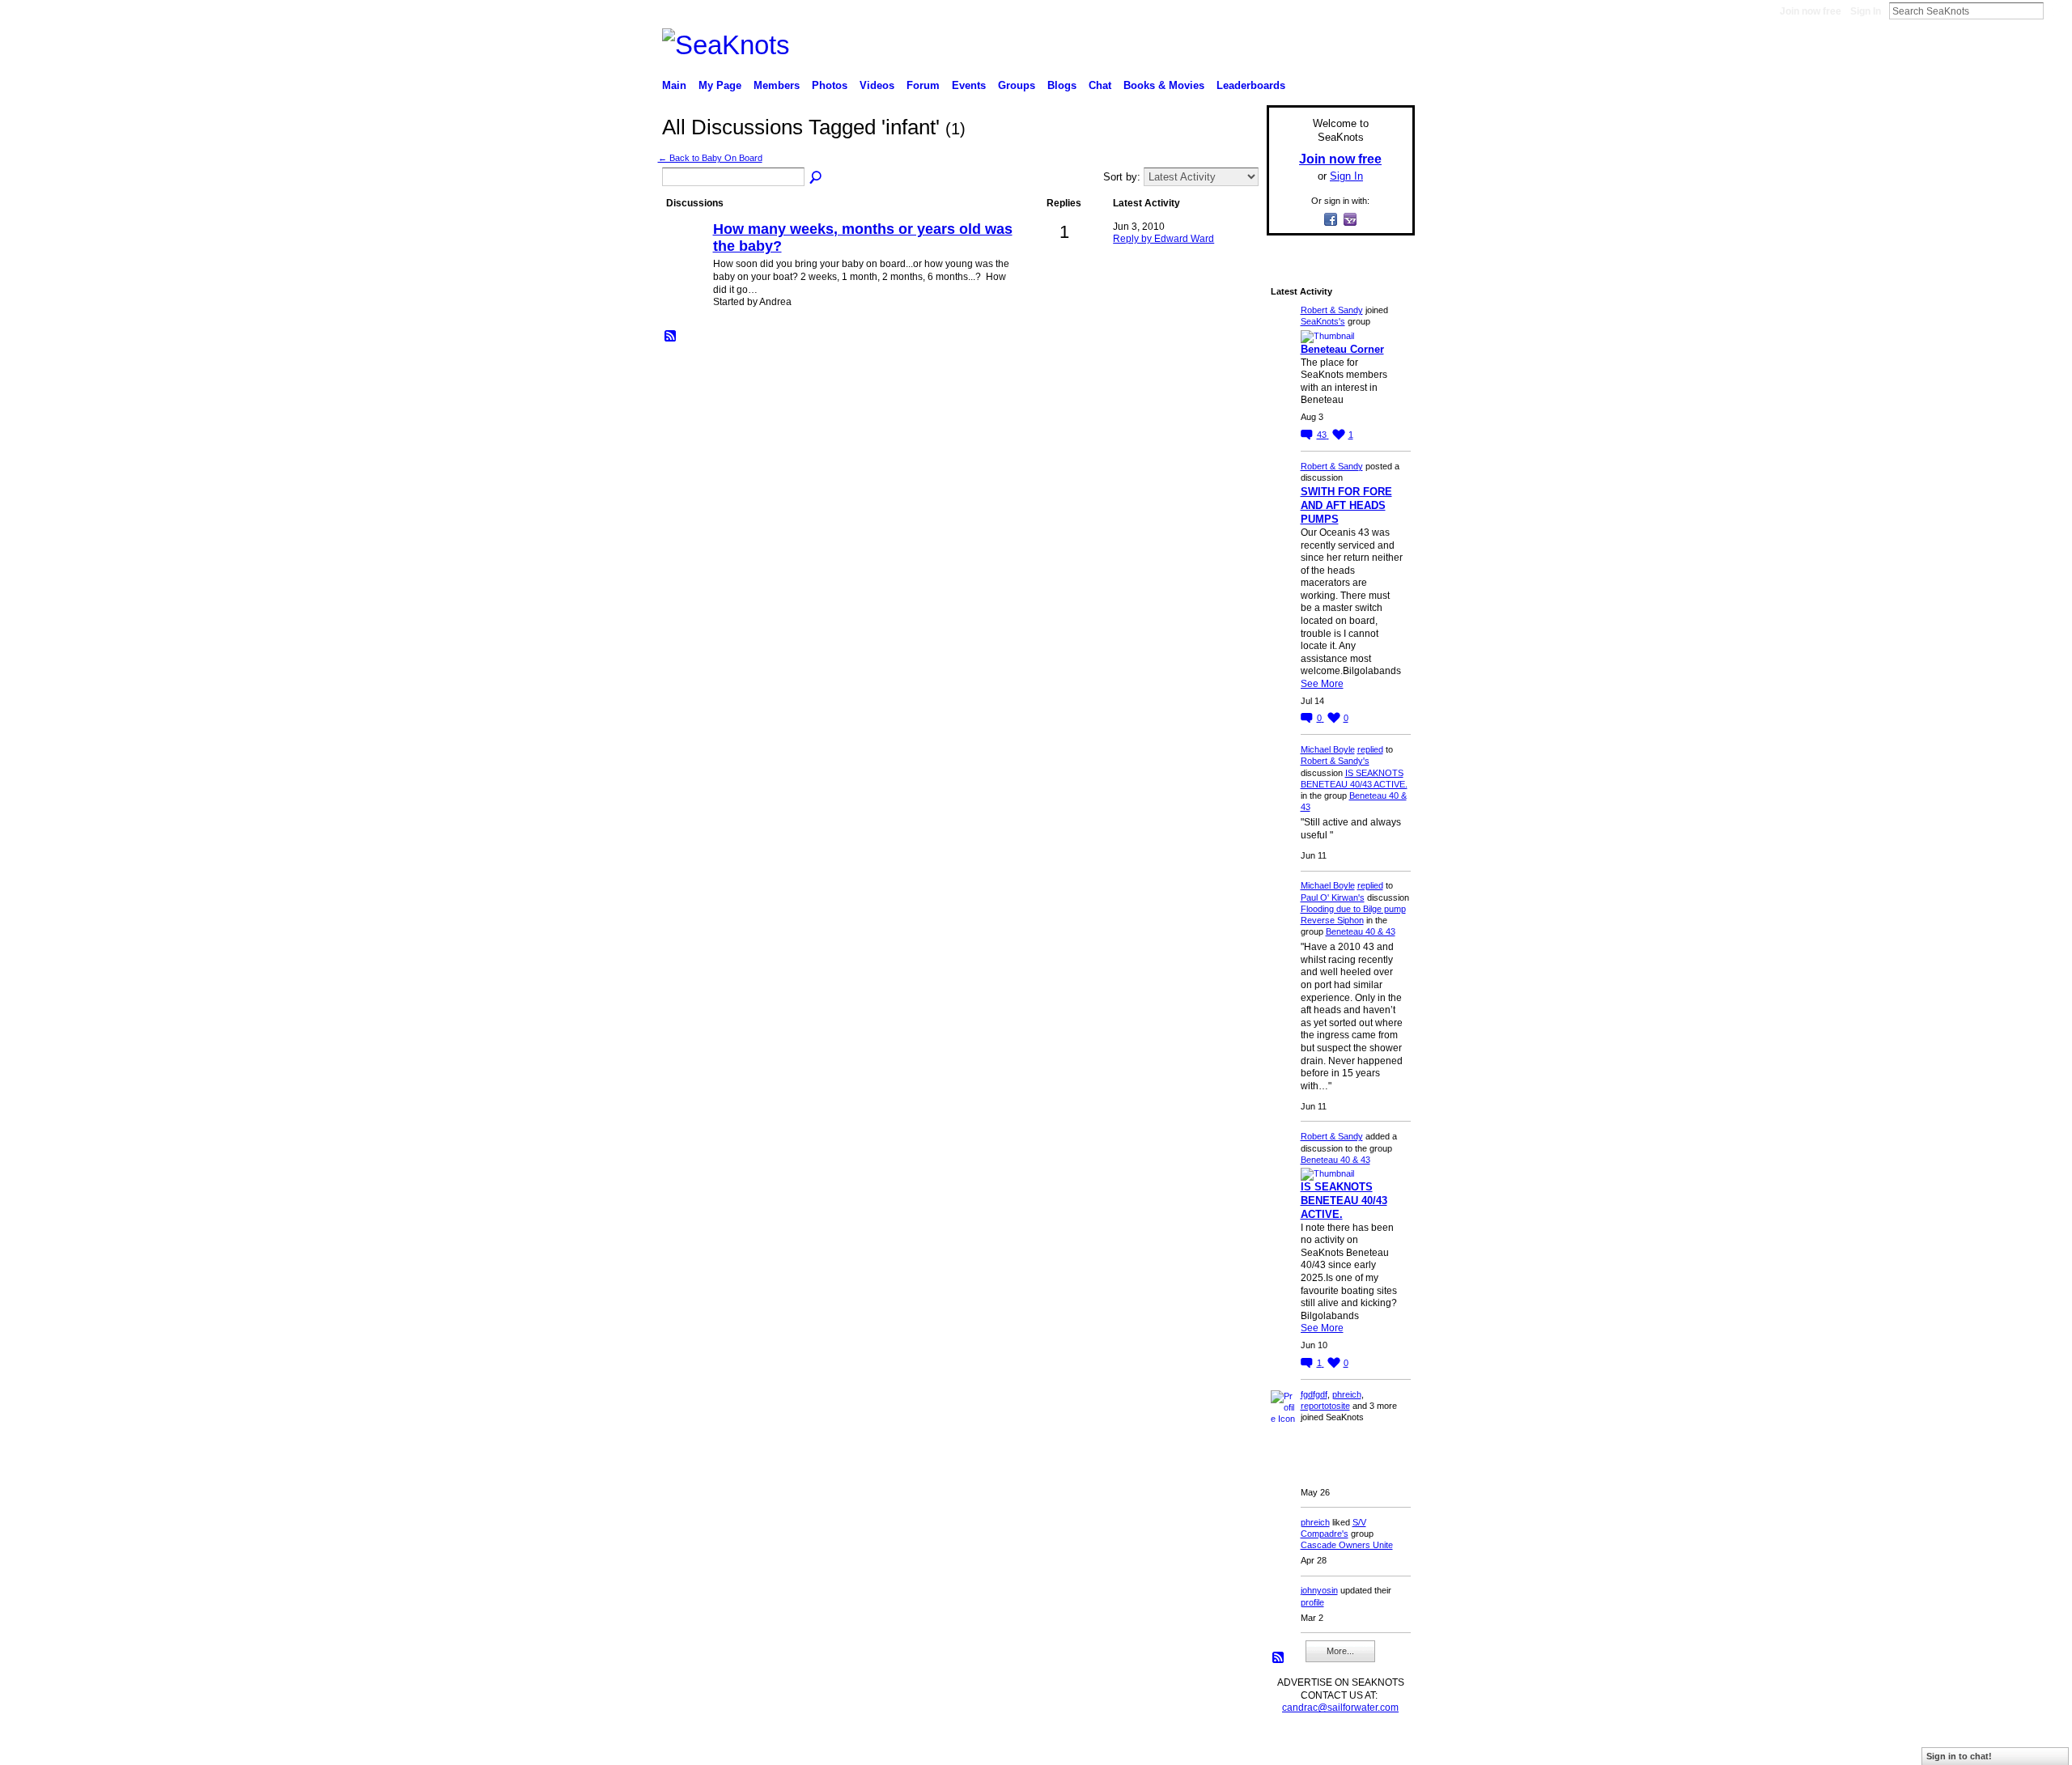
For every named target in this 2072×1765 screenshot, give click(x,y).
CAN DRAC (775, 1746)
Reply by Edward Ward (1163, 239)
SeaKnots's (1323, 321)
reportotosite (1325, 1406)
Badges (1231, 1746)
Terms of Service (1378, 1746)
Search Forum (817, 178)
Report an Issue (1295, 1746)
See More (1322, 684)
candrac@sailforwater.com (1340, 1708)
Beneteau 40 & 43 (1361, 931)
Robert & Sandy (1332, 310)
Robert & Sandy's (1335, 761)
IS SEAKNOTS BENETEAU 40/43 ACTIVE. (1344, 1201)
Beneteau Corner (1342, 349)
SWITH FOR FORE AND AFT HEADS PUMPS (1346, 505)
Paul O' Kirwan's (1333, 897)
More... (1340, 1651)
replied (1370, 749)
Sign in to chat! (1959, 1756)
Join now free (1811, 11)
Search (2057, 11)
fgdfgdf (1314, 1394)
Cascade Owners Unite (1347, 1545)
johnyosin (1319, 1590)
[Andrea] (686, 257)
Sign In (1866, 11)
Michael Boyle (1328, 749)
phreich (1347, 1394)
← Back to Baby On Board (710, 158)
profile (1312, 1602)
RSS (671, 337)
